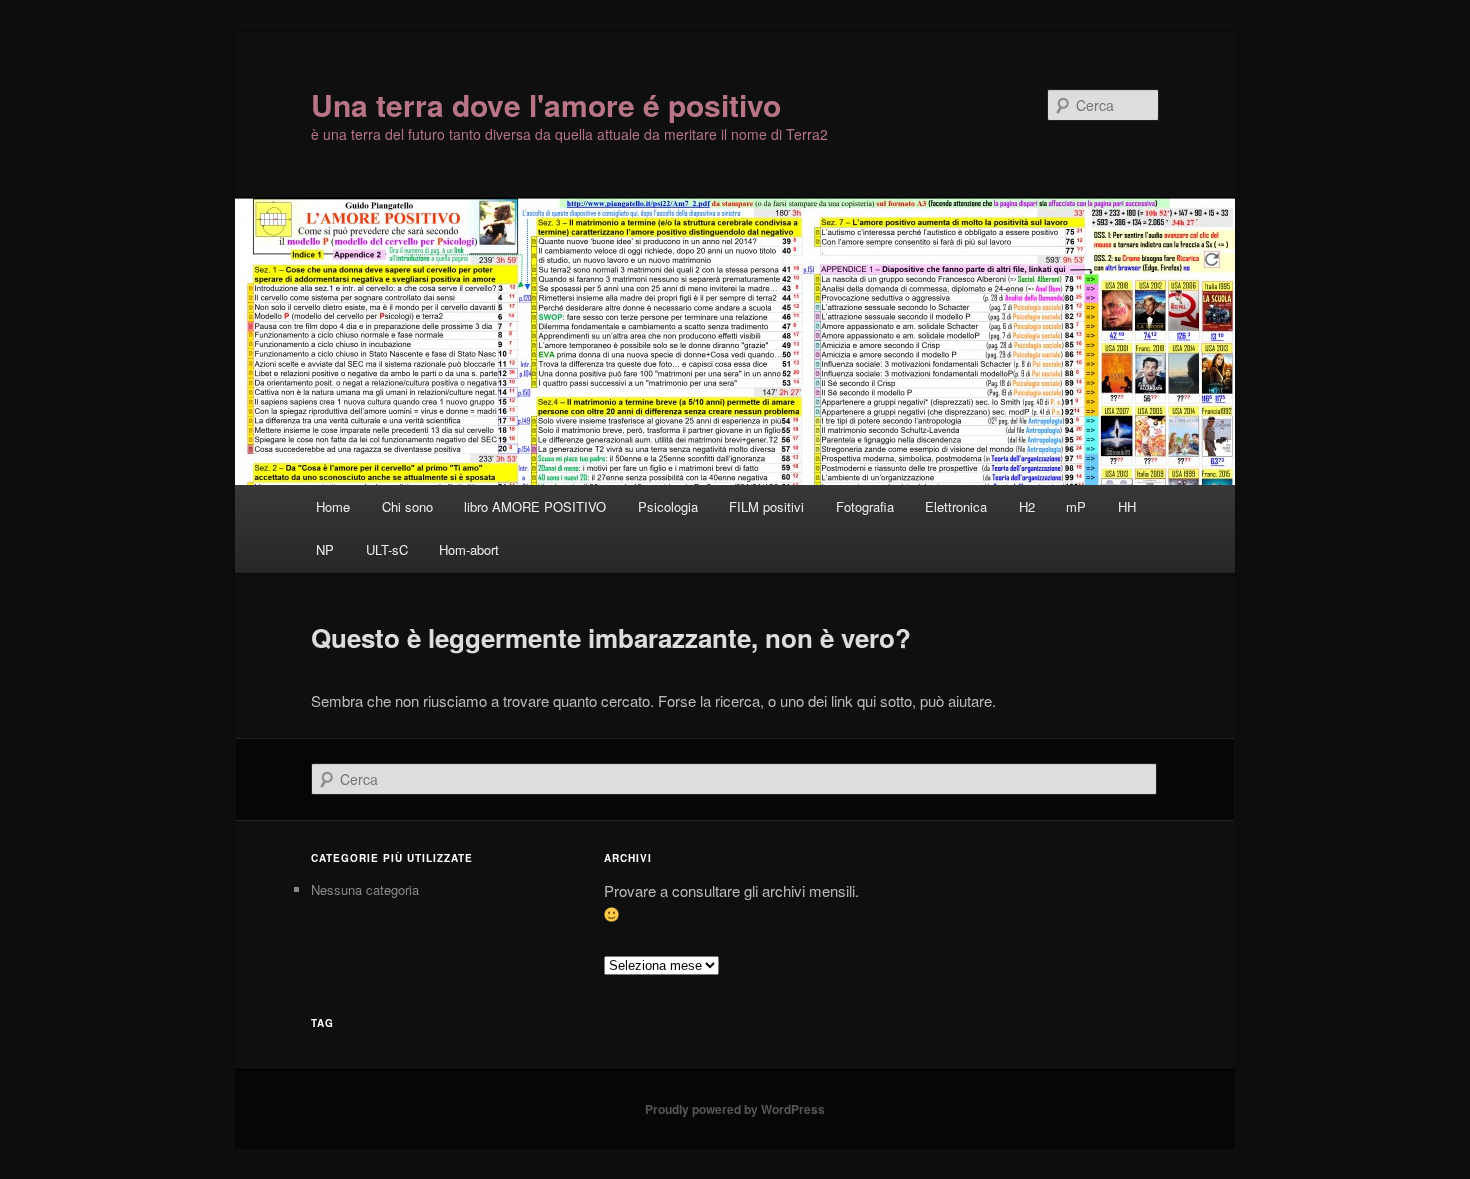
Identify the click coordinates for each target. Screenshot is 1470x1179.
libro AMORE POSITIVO (535, 506)
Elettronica (956, 506)
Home (333, 506)
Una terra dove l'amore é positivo (546, 104)
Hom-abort (469, 549)
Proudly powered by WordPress (735, 1109)
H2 (1027, 506)
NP (325, 549)
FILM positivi (766, 506)
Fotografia (865, 506)
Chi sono (407, 506)
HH (1127, 506)
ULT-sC (387, 549)
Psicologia (668, 506)
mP (1076, 506)
